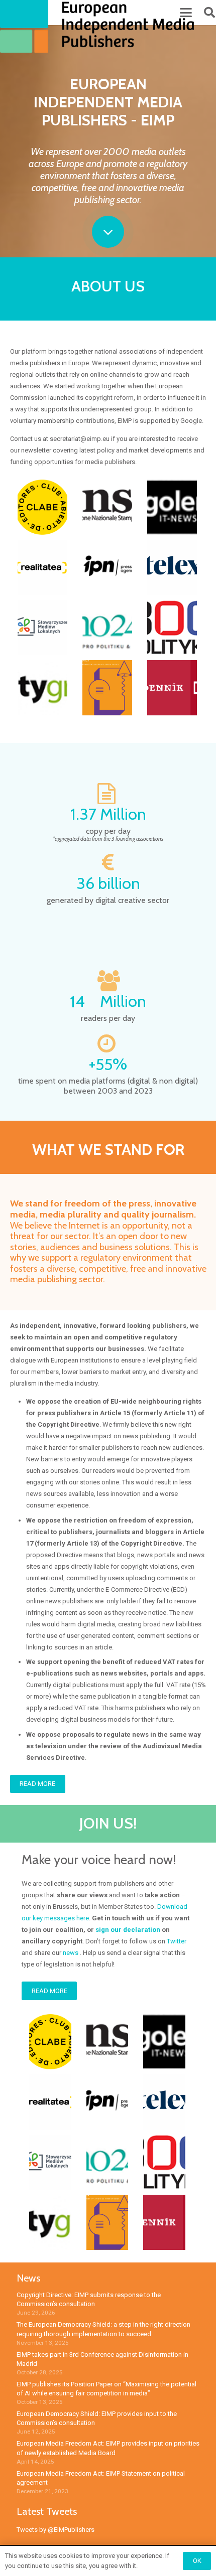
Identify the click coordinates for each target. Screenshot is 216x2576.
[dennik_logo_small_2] (172, 688)
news (71, 1953)
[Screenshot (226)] (172, 567)
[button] (186, 13)
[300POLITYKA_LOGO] (172, 628)
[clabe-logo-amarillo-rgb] (42, 507)
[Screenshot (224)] (42, 567)
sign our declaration (128, 1930)
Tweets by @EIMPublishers (56, 2530)
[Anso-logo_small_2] (107, 507)
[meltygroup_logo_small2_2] (42, 688)
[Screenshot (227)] (42, 628)
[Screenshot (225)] (107, 567)
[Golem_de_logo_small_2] (172, 507)
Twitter (177, 1941)
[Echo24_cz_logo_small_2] (107, 628)
